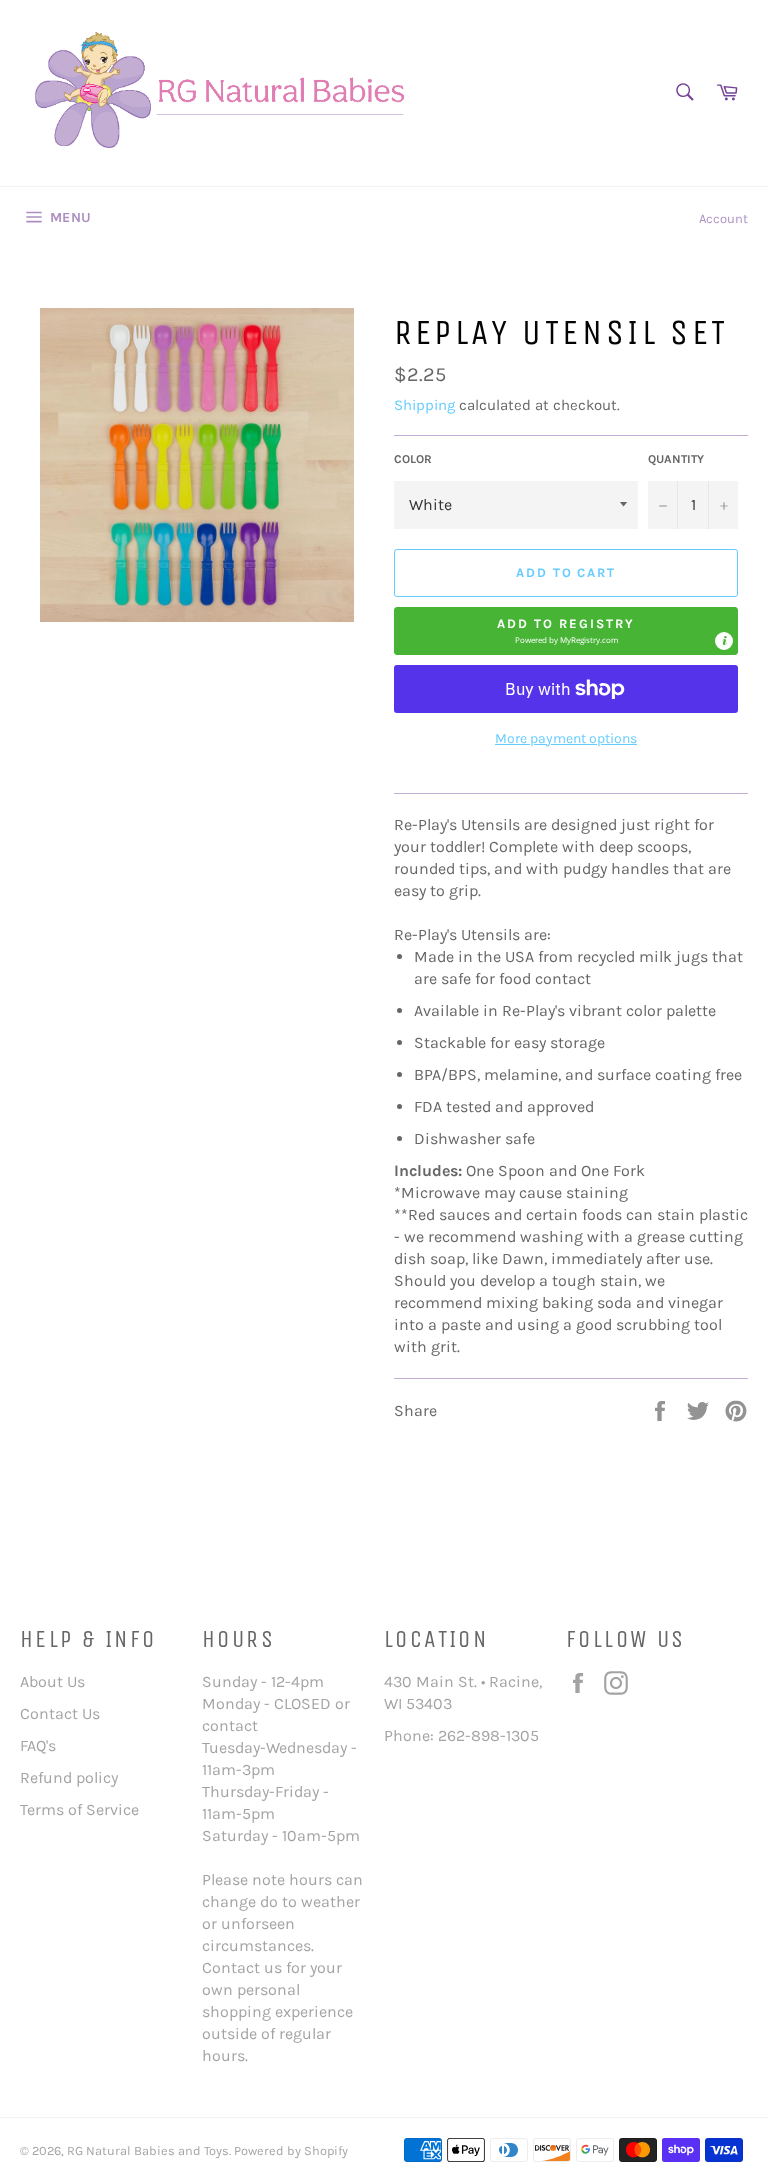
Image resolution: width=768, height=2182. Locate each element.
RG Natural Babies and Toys (148, 2150)
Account (723, 218)
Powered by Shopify (291, 2150)
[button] (566, 631)
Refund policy (69, 1777)
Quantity (676, 459)
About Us (52, 1681)
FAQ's (38, 1745)
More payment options (566, 738)
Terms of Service (79, 1809)
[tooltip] (724, 641)
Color (413, 459)
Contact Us (60, 1713)
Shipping (424, 405)
